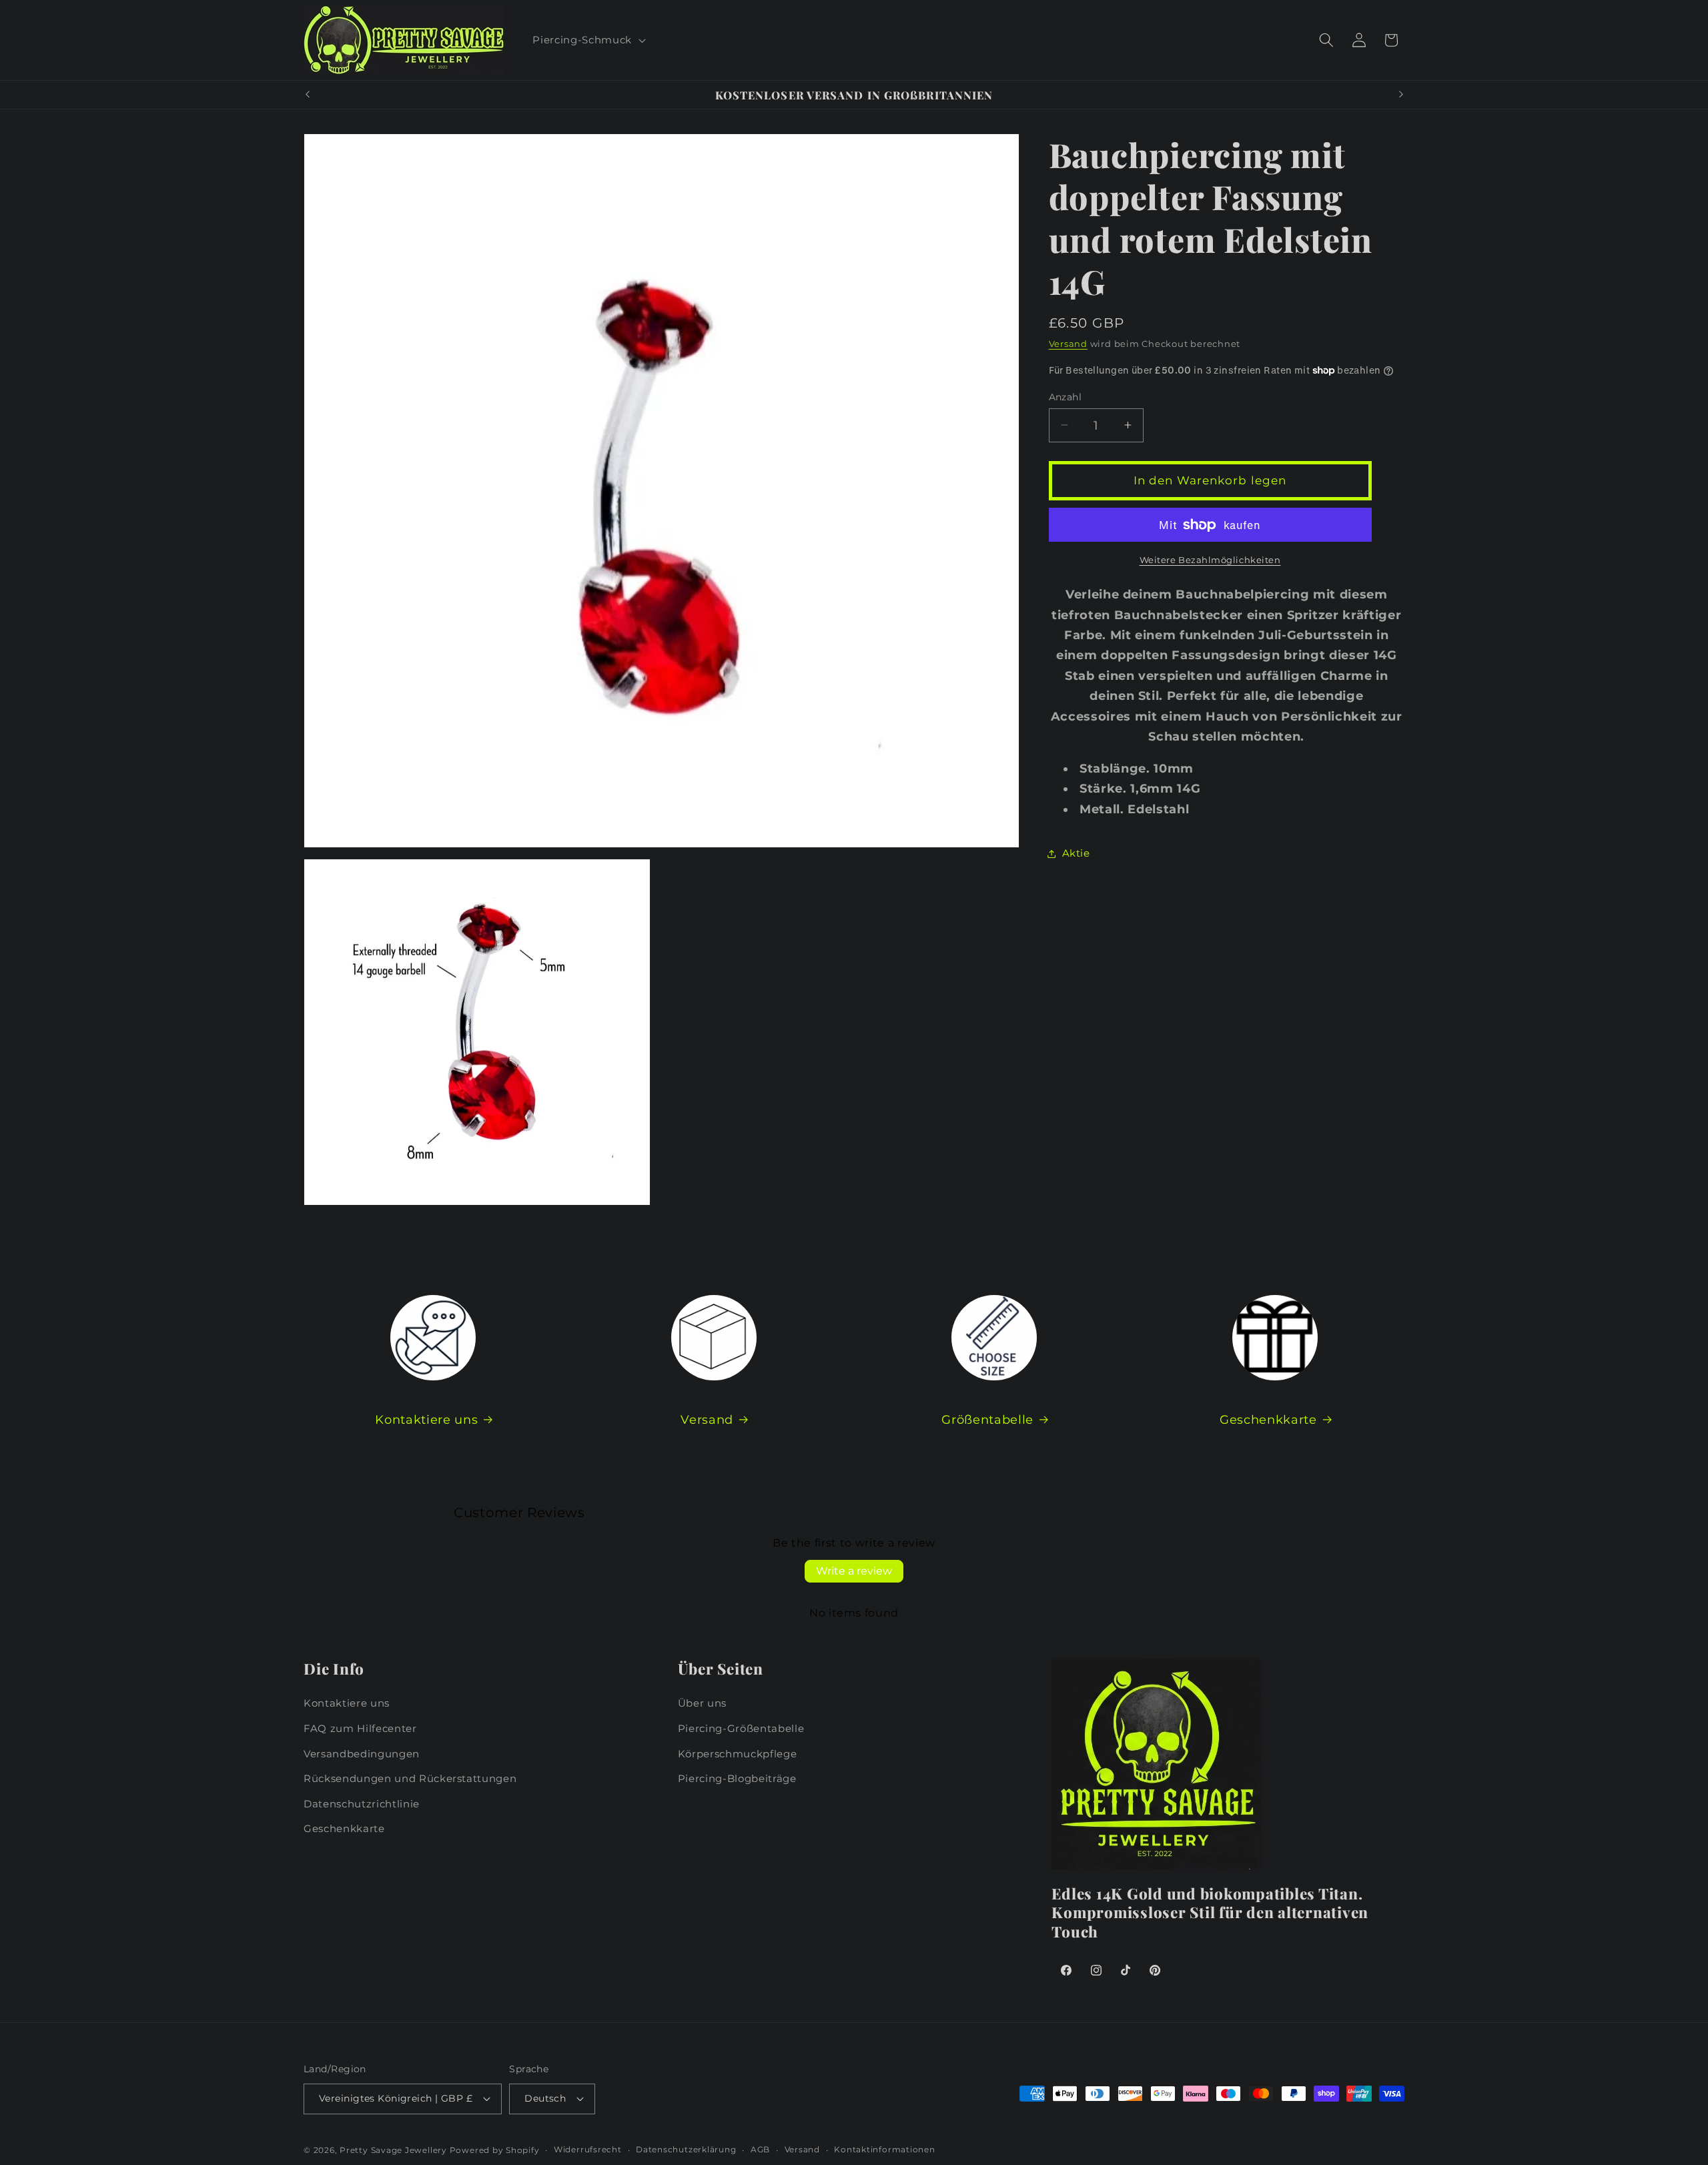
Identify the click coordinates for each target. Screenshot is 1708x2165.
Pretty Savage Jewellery (393, 2150)
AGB (760, 2149)
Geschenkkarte (1268, 1419)
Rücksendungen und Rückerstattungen (410, 1778)
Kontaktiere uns (426, 1419)
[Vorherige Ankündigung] (308, 95)
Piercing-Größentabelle (741, 1728)
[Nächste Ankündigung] (1401, 95)
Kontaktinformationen (884, 2149)
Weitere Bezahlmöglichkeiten (1210, 559)
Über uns (702, 1703)
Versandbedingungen (362, 1754)
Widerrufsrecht (588, 2149)
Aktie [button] (1076, 853)
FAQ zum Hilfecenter (360, 1728)
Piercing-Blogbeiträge (737, 1778)
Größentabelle (987, 1419)
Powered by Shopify (495, 2150)
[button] (587, 40)
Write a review (854, 1571)
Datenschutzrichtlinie (362, 1804)
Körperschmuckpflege (738, 1754)
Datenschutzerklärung (686, 2149)
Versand (1068, 344)
